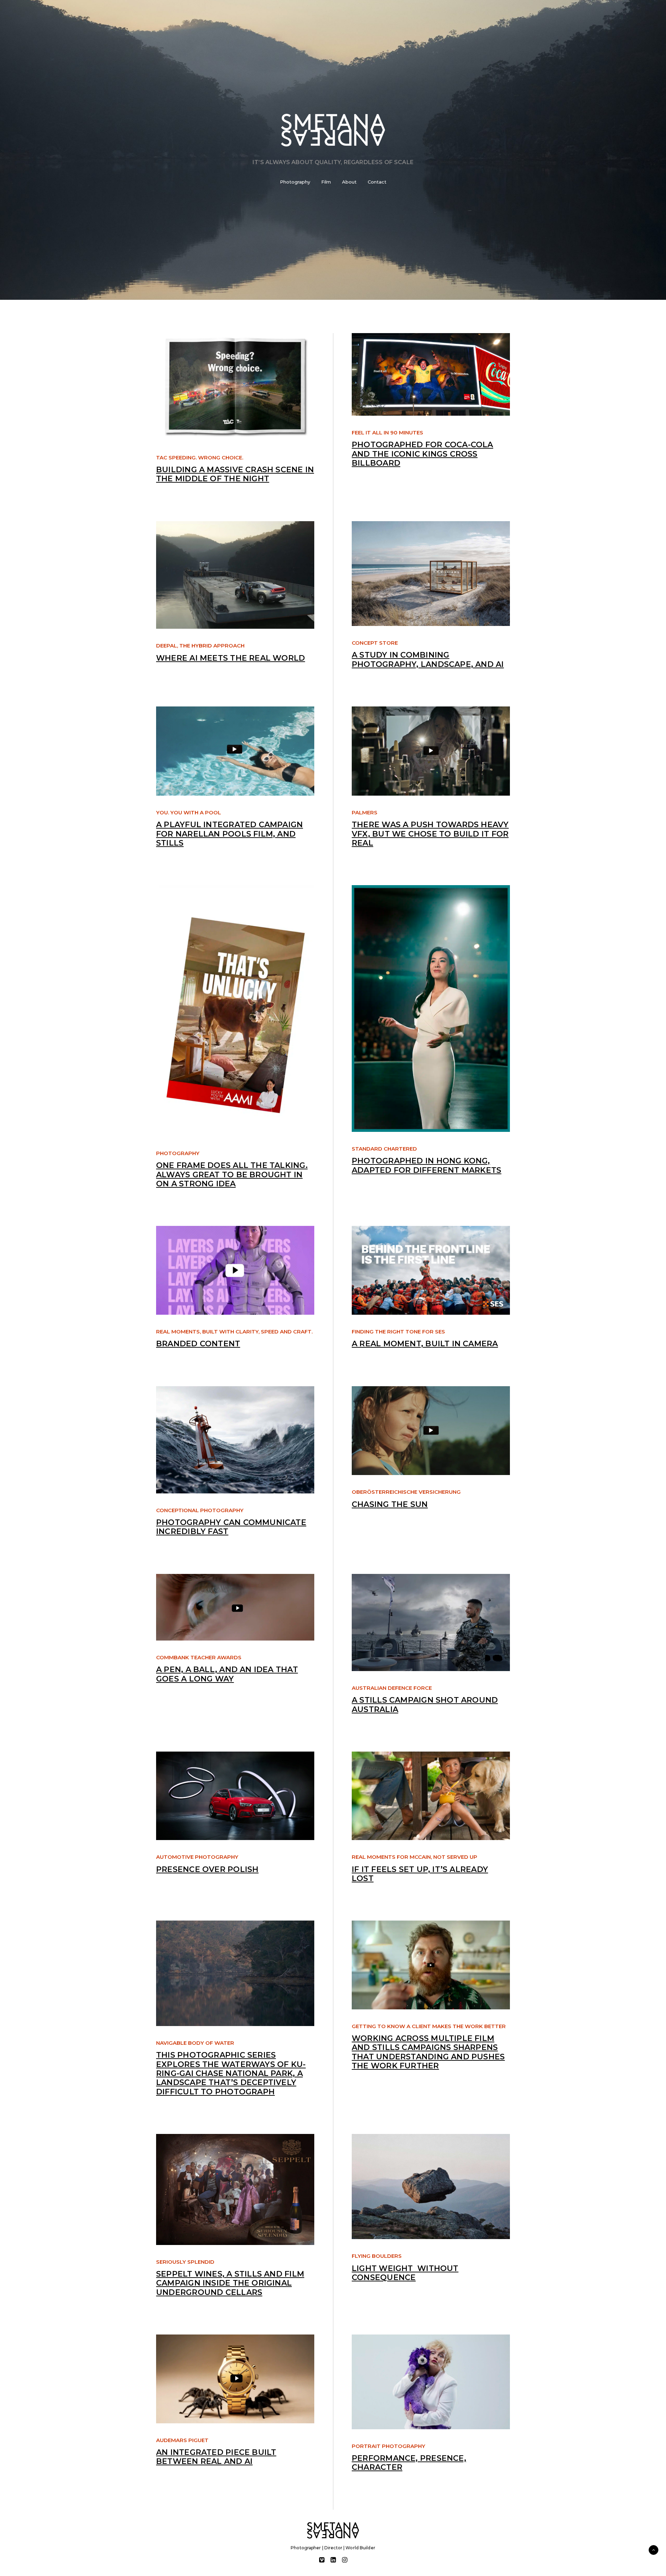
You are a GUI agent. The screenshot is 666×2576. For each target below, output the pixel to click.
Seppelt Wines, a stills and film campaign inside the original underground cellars (230, 2283)
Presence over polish (207, 1869)
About (349, 182)
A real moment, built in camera (425, 1344)
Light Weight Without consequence (405, 2273)
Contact (377, 182)
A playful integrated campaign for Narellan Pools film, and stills (229, 834)
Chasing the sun (390, 1504)
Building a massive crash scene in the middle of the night (235, 474)
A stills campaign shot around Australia (425, 1705)
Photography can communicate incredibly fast (231, 1527)
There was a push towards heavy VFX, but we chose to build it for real (430, 834)
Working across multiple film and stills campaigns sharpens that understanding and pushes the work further (428, 2052)
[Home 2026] (333, 2530)
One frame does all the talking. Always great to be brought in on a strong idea (232, 1175)
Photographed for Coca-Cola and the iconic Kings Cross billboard (422, 454)
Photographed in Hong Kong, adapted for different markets (426, 1165)
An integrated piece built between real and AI (216, 2457)
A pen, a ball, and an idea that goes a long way (227, 1674)
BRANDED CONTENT (198, 1344)
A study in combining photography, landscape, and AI (428, 659)
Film (326, 182)
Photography (295, 182)
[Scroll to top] (654, 2549)
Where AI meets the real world (230, 658)
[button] (235, 387)
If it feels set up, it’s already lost (420, 1874)
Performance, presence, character (409, 2463)
